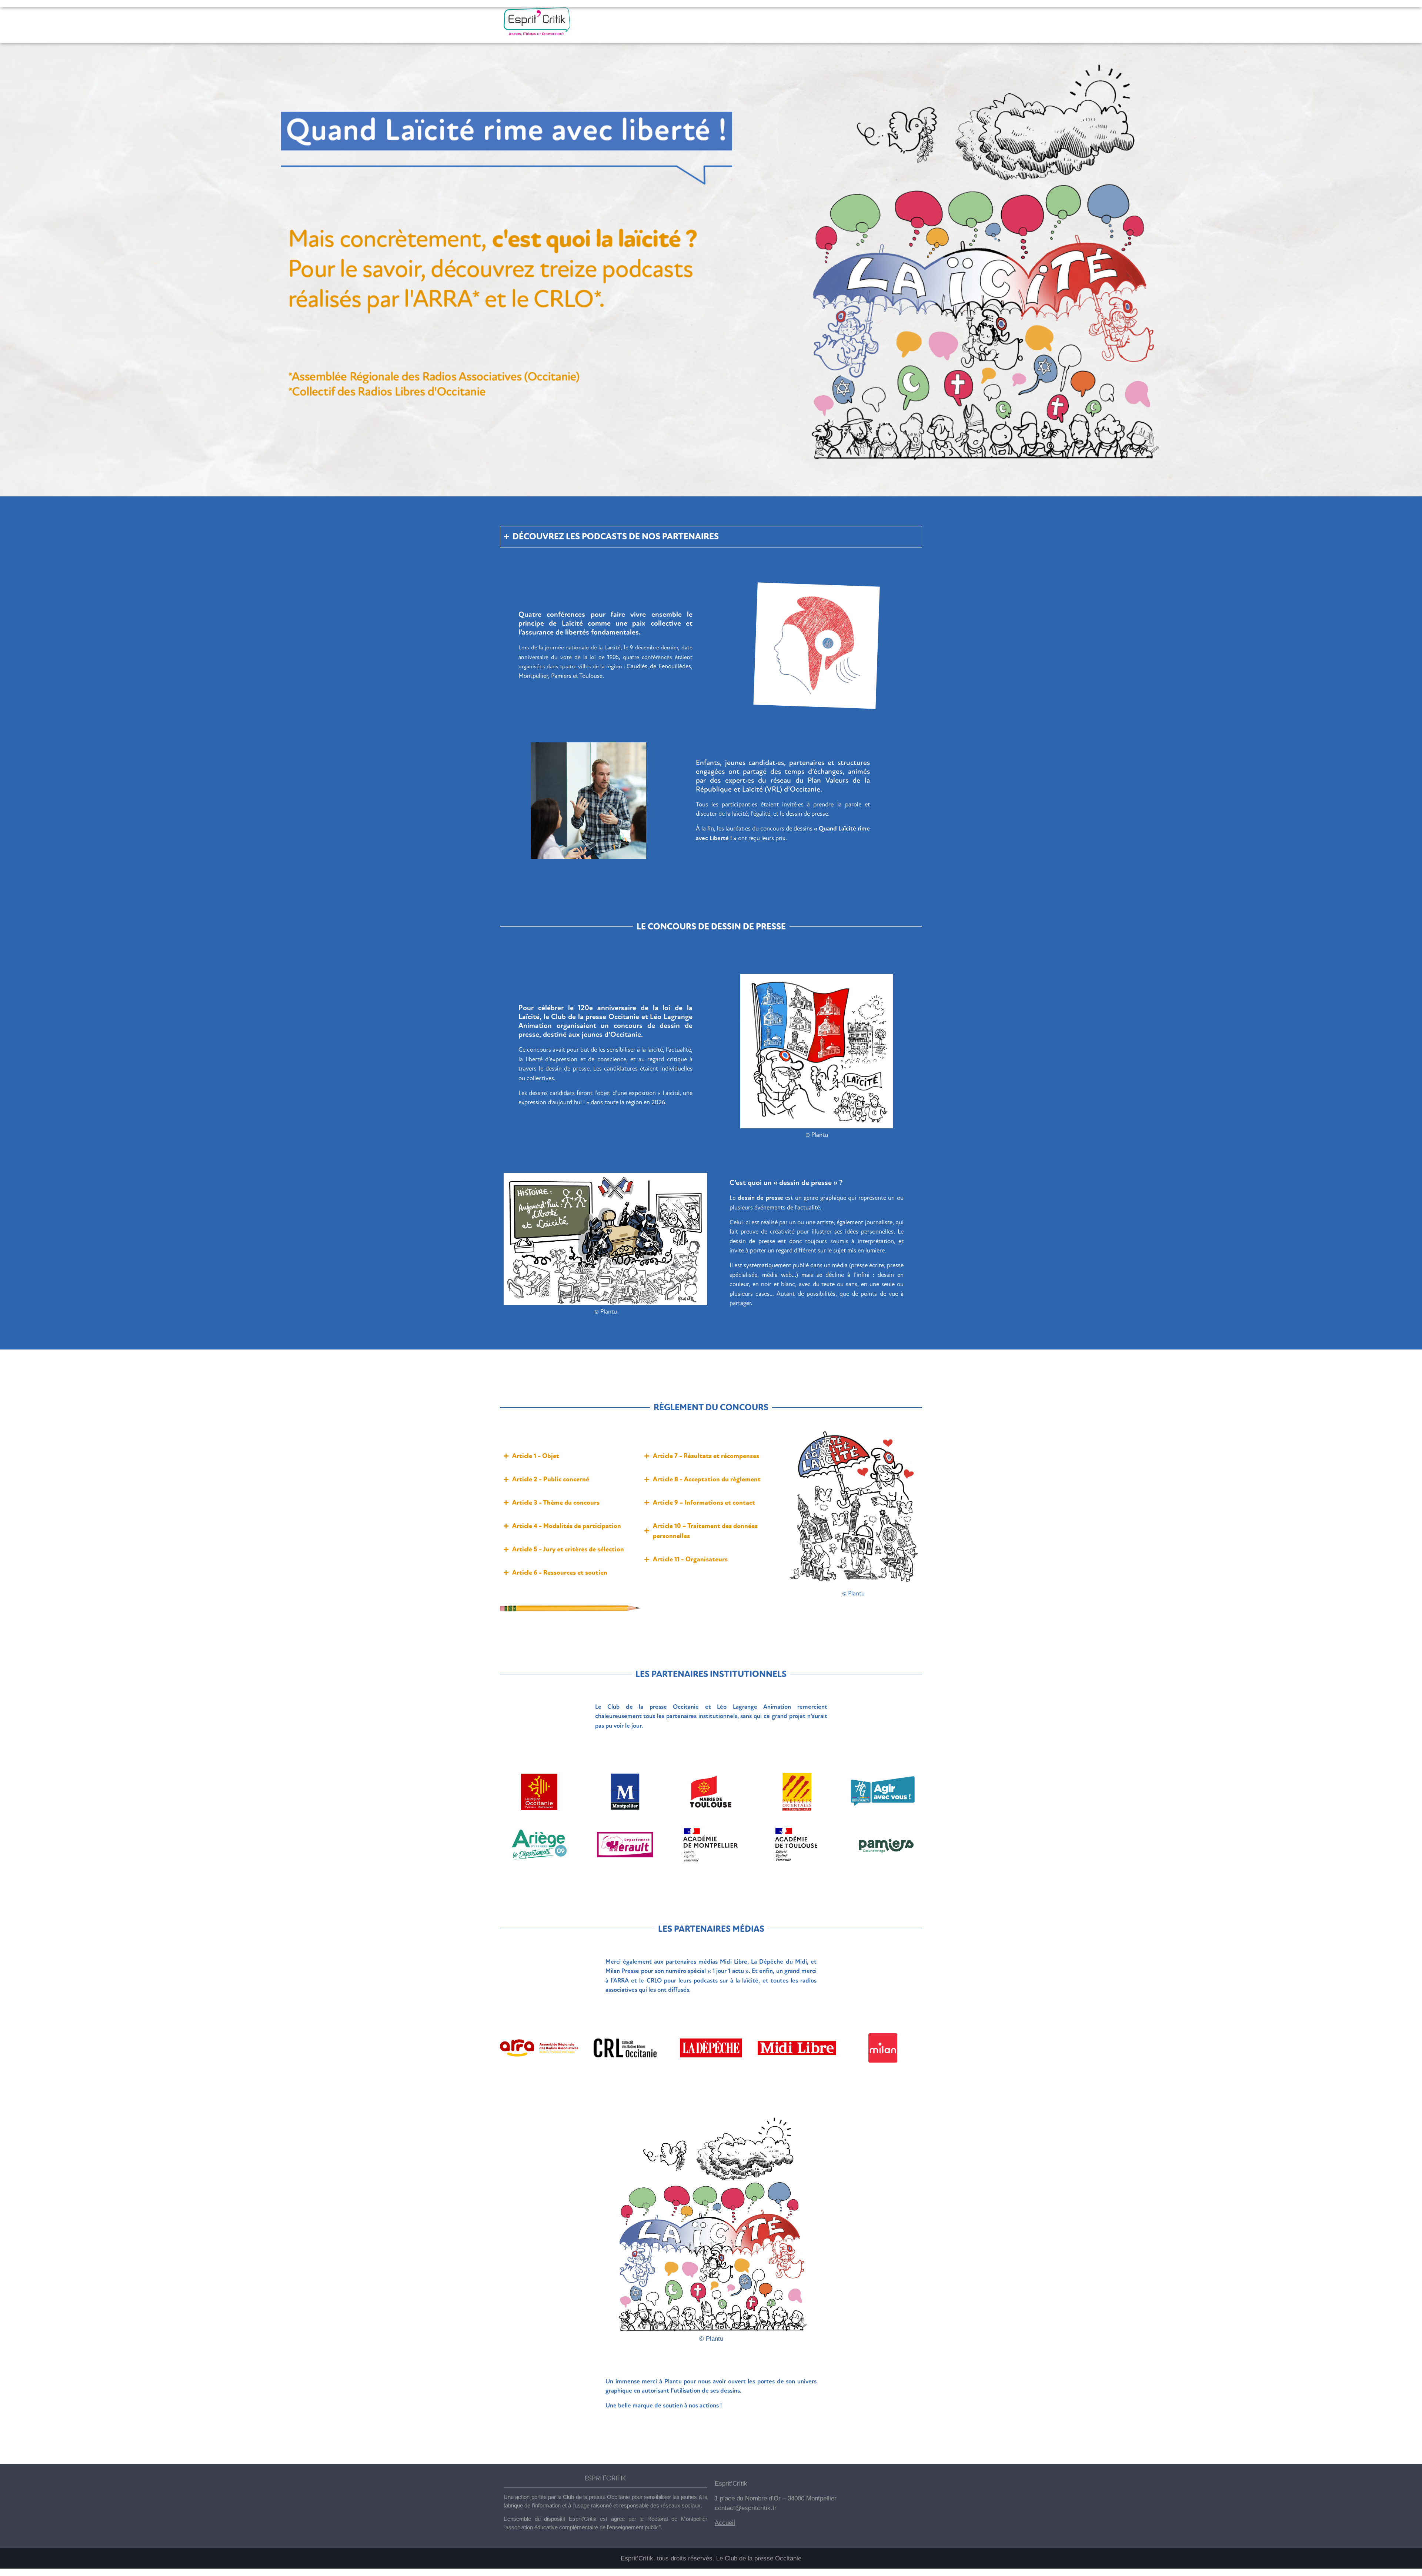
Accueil (725, 2523)
